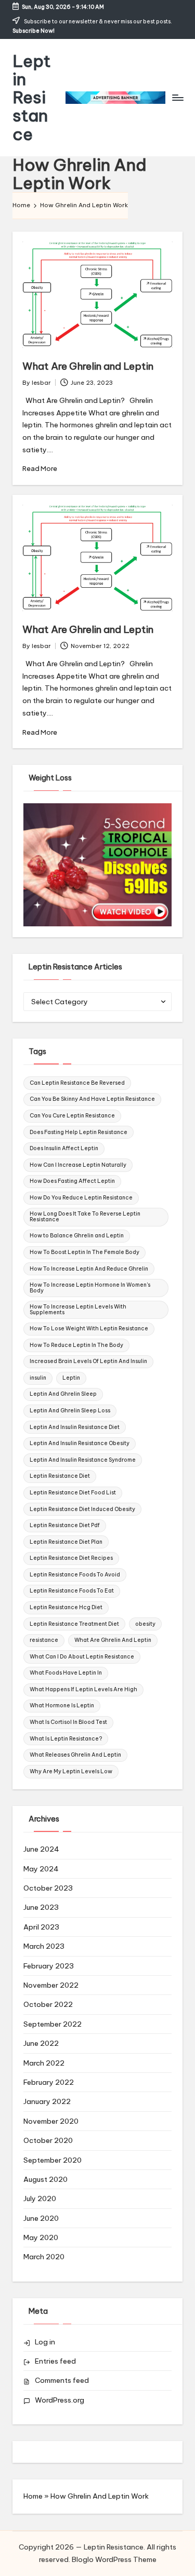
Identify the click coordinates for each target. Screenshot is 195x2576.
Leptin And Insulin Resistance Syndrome (83, 1460)
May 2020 (41, 2237)
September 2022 (53, 2024)
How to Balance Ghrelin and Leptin (77, 1236)
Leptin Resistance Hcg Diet (66, 1607)
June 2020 (41, 2218)
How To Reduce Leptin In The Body (76, 1345)
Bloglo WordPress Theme (114, 2559)
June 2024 (41, 1849)
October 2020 (48, 2140)
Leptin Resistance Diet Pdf (65, 1525)
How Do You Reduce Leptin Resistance (81, 1198)
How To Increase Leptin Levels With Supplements (78, 1309)
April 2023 (41, 1927)
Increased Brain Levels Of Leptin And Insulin (88, 1361)
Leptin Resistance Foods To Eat (72, 1591)
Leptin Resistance (32, 98)
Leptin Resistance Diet (60, 1476)
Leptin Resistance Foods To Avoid (75, 1575)
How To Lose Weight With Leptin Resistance (89, 1329)
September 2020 (53, 2160)
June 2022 (41, 2043)
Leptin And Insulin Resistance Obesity (80, 1443)
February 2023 (49, 1966)
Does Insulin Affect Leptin (64, 1148)
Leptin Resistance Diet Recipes (71, 1558)
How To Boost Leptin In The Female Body (84, 1252)
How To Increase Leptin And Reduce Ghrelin (89, 1269)
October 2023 (48, 1888)
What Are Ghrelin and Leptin (88, 366)
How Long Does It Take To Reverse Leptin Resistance (85, 1216)
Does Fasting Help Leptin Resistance (79, 1132)
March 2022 (44, 2063)
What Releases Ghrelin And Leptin (75, 1755)
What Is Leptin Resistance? (66, 1739)
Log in (45, 2342)
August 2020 (45, 2179)
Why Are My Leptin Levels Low (71, 1771)
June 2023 (41, 1907)
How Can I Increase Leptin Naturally (78, 1165)
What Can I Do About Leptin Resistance (82, 1657)
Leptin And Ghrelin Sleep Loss (70, 1411)
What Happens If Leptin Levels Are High (83, 1689)
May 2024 (41, 1869)
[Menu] (177, 97)
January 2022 (47, 2101)
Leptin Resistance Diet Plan (66, 1542)
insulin (38, 1378)
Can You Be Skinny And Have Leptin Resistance (92, 1099)
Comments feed (62, 2380)
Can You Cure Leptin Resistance (72, 1116)
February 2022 (49, 2082)
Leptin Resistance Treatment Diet (74, 1624)
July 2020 (40, 2199)
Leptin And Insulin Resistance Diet (75, 1427)
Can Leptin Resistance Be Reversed (77, 1083)
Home (33, 2496)
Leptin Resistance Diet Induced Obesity (82, 1509)
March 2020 (44, 2257)
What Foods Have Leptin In (66, 1673)
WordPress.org (60, 2400)
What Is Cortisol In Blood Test (68, 1722)
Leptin (71, 1378)
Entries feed (55, 2361)
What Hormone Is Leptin (62, 1705)
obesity (145, 1624)
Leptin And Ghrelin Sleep (63, 1394)
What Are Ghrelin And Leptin (113, 1640)
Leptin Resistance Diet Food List (73, 1493)
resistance (44, 1640)
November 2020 (51, 2121)
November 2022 (51, 1985)
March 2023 (44, 1946)
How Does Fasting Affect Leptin (72, 1181)
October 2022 (48, 2004)
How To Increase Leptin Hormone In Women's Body (90, 1287)
